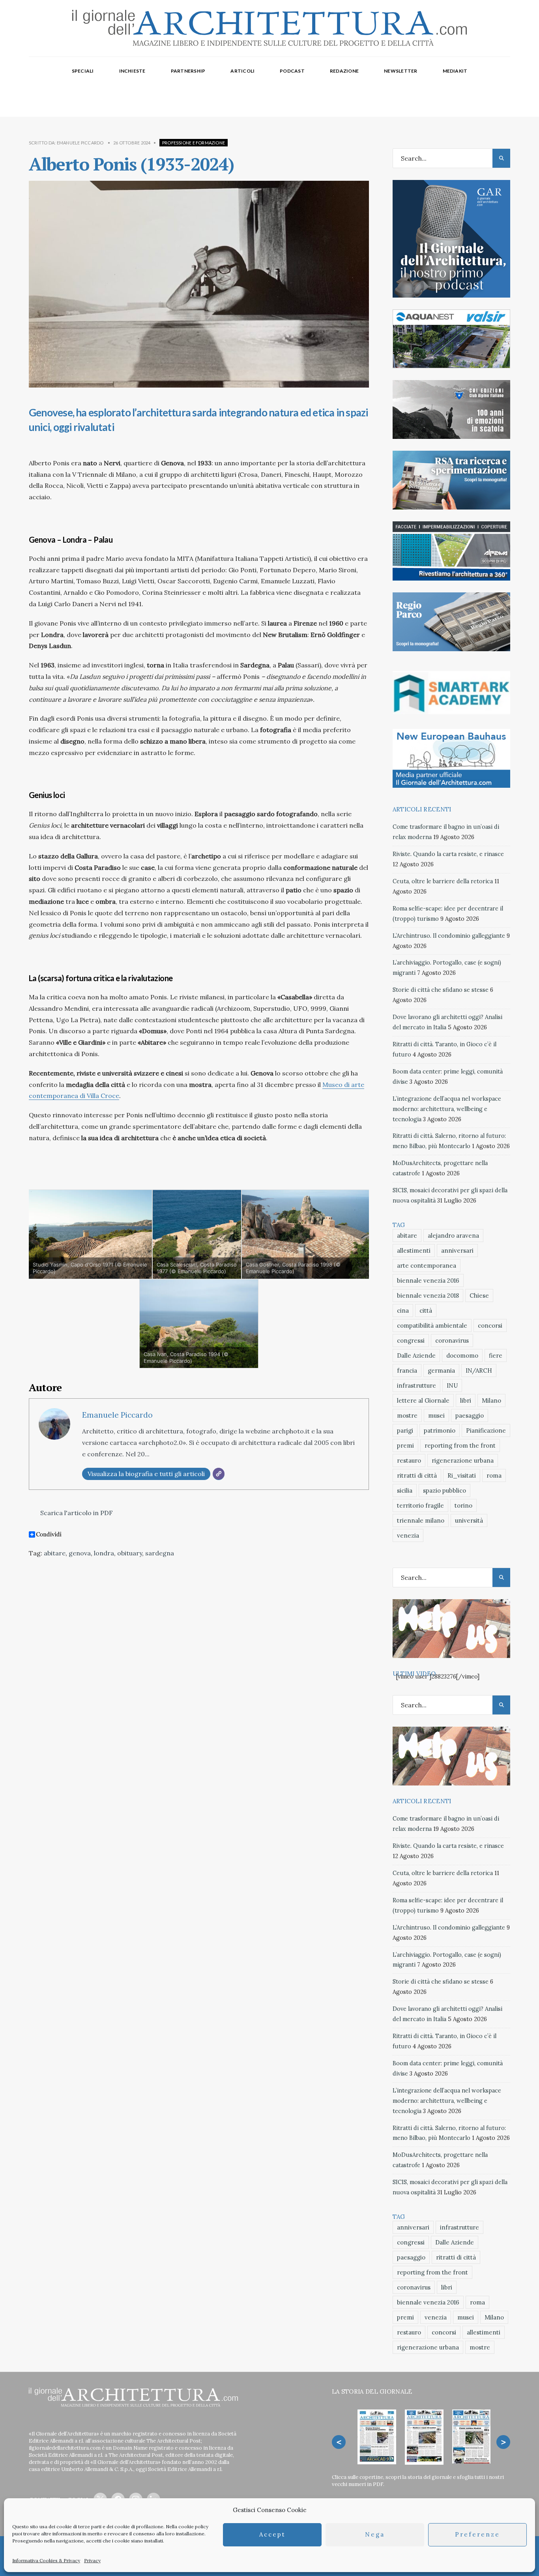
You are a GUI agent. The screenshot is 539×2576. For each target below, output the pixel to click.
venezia (408, 1535)
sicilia (405, 1490)
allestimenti (414, 1251)
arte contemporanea (427, 1266)
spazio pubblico (444, 1490)
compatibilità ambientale (432, 1325)
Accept (272, 2535)
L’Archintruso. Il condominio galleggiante (449, 936)
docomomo (462, 1355)
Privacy (92, 2560)
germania (441, 1370)
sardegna (160, 1553)
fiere (496, 1355)
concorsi (490, 1325)
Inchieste (132, 71)
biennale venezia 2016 (428, 1281)
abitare (55, 1553)
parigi (405, 1430)
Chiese (479, 1295)
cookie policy (193, 2526)
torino (463, 1505)
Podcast (292, 71)
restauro (409, 1460)
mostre (407, 1415)
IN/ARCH (479, 1370)
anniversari (457, 1251)
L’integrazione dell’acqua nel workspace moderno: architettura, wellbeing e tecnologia (447, 1109)
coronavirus (452, 1340)
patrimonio (440, 1430)
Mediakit (455, 71)
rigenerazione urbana (463, 1460)
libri (466, 1400)
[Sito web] (219, 1474)
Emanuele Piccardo (80, 143)
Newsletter (401, 71)
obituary (130, 1553)
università (469, 1520)
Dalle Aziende (416, 1355)
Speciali (83, 71)
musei (436, 1415)
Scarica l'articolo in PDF (76, 1513)
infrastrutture (416, 1385)
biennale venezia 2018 (428, 1295)
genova (80, 1553)
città (426, 1310)
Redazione (344, 71)
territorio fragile (420, 1505)
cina (403, 1310)
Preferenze (477, 2535)
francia (407, 1370)
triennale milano (421, 1520)
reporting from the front (460, 1445)
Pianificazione (486, 1430)
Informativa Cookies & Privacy (46, 2560)
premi (405, 1445)
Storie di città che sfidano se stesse (441, 990)
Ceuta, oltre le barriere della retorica (443, 881)
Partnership (188, 71)
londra (104, 1553)
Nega (375, 2535)
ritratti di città (417, 1475)
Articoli (242, 71)
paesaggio (470, 1415)
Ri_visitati (462, 1475)
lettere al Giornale (423, 1400)
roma (494, 1475)
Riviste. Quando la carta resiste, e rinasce (448, 854)
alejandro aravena (453, 1236)
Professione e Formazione (194, 143)
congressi (411, 1340)
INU (452, 1385)
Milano (491, 1400)
